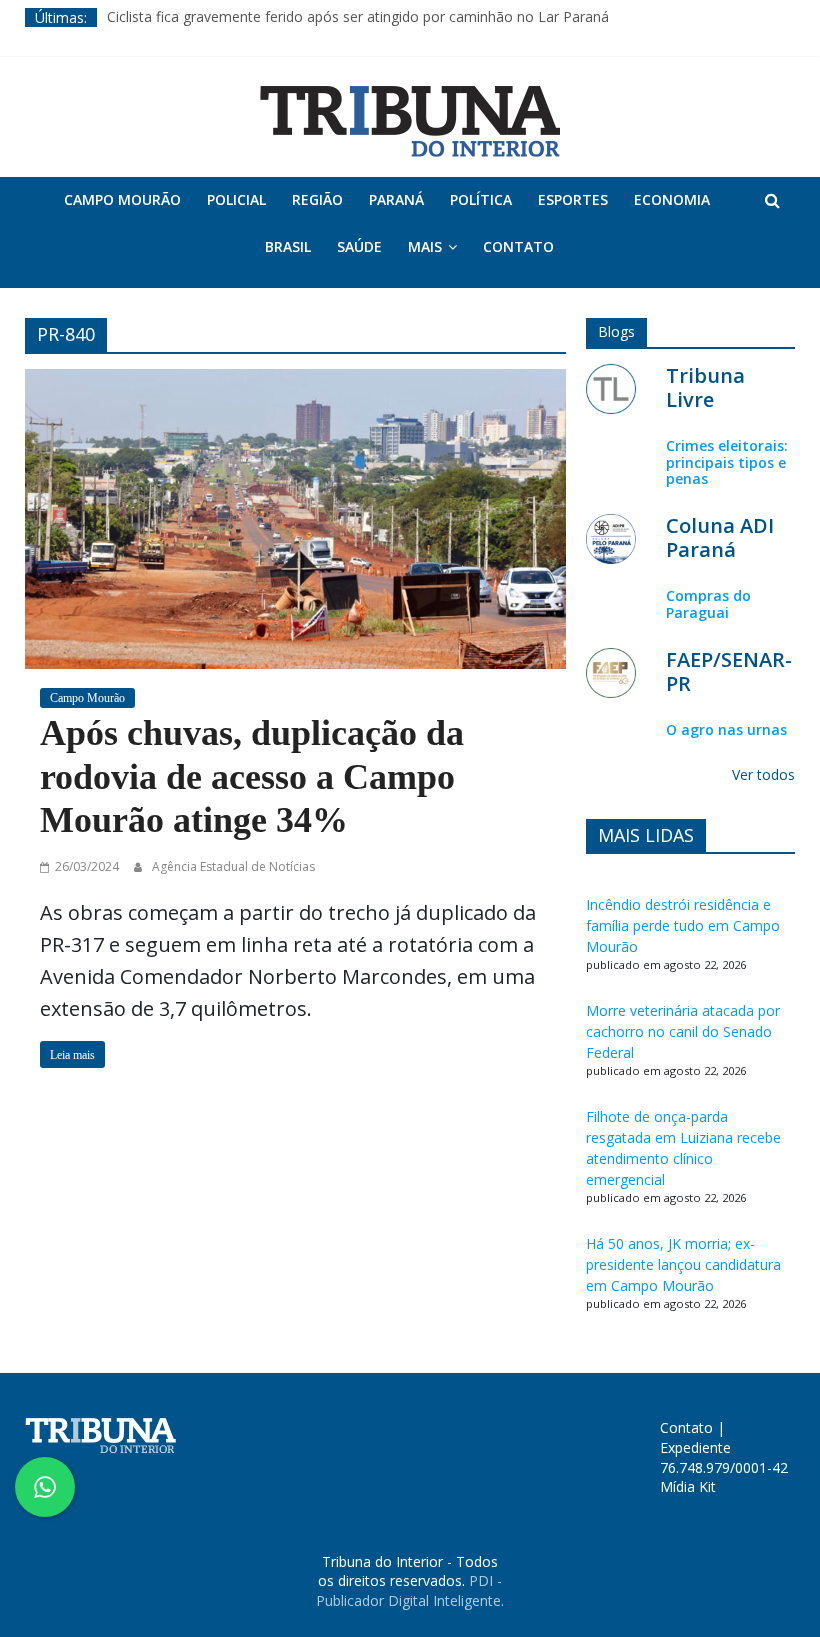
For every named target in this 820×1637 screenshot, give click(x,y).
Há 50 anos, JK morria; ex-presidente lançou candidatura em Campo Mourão (683, 1264)
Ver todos (763, 774)
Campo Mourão (122, 199)
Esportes (573, 199)
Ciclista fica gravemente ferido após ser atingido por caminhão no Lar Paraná (358, 17)
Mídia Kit (688, 1486)
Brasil (288, 246)
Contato (518, 246)
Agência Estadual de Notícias (233, 866)
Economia (672, 199)
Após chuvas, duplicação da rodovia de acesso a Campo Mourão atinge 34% (252, 776)
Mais (425, 246)
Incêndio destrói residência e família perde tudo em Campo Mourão (683, 925)
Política (481, 199)
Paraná (396, 199)
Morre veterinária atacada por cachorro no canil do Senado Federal (683, 1031)
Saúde (359, 246)
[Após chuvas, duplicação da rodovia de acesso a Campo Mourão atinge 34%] (295, 517)
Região (317, 199)
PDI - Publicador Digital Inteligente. (410, 1590)
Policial (236, 199)
